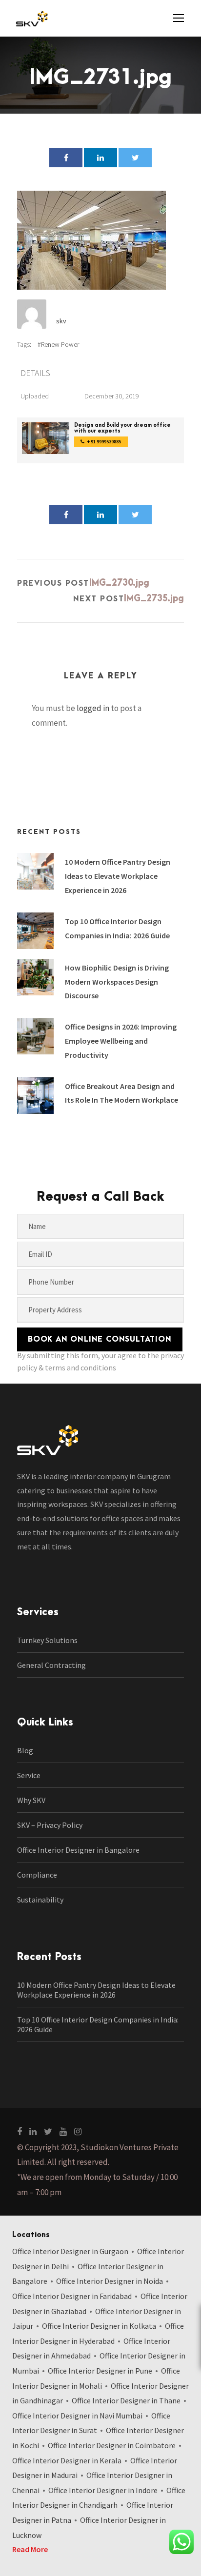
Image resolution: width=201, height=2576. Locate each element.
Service (29, 1775)
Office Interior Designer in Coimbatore (112, 2445)
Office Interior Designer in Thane (126, 2400)
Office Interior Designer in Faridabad (72, 2296)
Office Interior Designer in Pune (100, 2371)
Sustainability (40, 1900)
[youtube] (63, 2131)
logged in (93, 708)
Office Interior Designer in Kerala (67, 2460)
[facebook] (20, 2131)
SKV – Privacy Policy (50, 1825)
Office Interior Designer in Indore (103, 2490)
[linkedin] (33, 2131)
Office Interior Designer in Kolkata (99, 2326)
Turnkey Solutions (47, 1640)
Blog (25, 1750)
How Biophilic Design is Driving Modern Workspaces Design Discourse (117, 982)
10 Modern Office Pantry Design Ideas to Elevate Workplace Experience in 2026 (118, 876)
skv (61, 321)
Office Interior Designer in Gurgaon (70, 2251)
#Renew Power (58, 344)
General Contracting (51, 1665)
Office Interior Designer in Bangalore (78, 1850)
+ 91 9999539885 (104, 442)
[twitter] (48, 2131)
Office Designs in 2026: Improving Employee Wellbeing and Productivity (121, 1041)
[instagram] (78, 2131)
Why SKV (31, 1800)
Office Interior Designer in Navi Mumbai (77, 2416)
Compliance (37, 1875)
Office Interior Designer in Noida (110, 2281)
